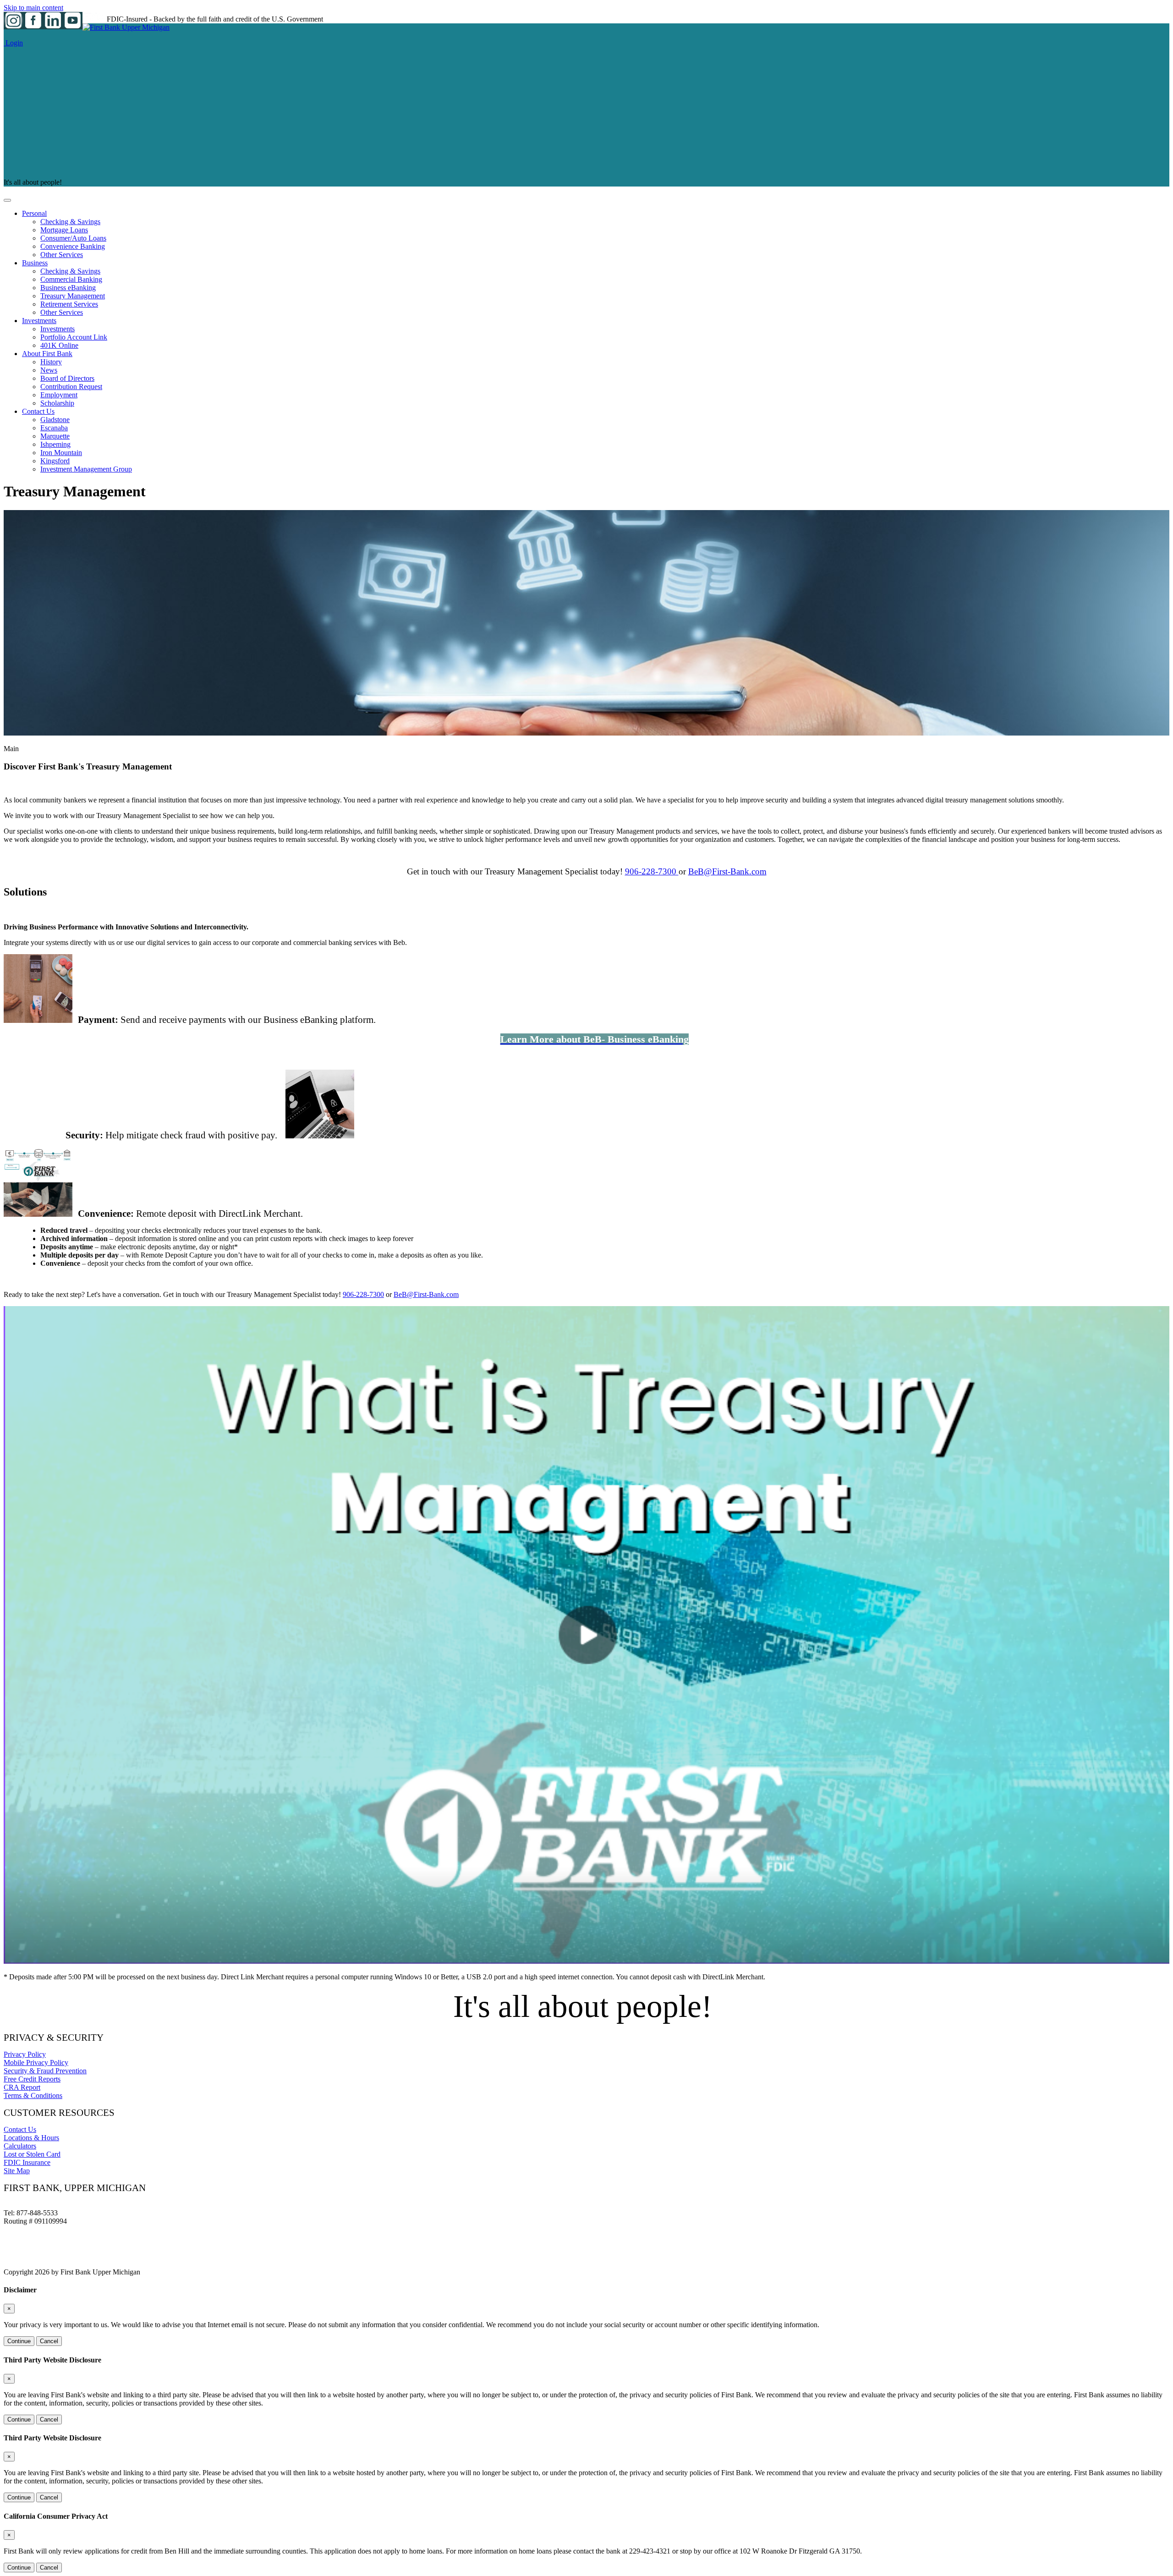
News (49, 370)
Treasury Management (73, 296)
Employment (59, 395)
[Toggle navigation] (7, 200)
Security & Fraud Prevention (45, 2071)
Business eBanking (68, 288)
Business (35, 263)
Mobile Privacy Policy (36, 2062)
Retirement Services (69, 304)
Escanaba (54, 428)
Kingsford (55, 461)
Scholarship (57, 403)
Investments (39, 321)
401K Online (59, 345)
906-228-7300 (652, 871)
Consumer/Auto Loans (73, 238)
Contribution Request (71, 387)
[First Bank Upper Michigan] (126, 27)
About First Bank (47, 354)
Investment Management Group (86, 469)
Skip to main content (33, 8)
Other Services (62, 255)
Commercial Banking (71, 279)
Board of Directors (67, 378)
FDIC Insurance (27, 2162)
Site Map (17, 2171)
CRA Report (22, 2087)
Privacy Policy (25, 2054)
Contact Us (38, 411)
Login (13, 43)
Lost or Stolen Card (32, 2154)
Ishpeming (55, 444)
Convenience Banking (73, 246)
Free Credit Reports (32, 2079)
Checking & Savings (70, 222)
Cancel (49, 2341)
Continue (19, 2341)
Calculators (20, 2146)
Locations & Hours (31, 2138)
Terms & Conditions (33, 2095)
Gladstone (55, 420)
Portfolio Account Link (74, 337)
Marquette (55, 436)
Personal (34, 213)
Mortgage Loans (64, 230)
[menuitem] (596, 234)
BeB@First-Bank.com (727, 871)
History (51, 362)
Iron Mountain (61, 453)
